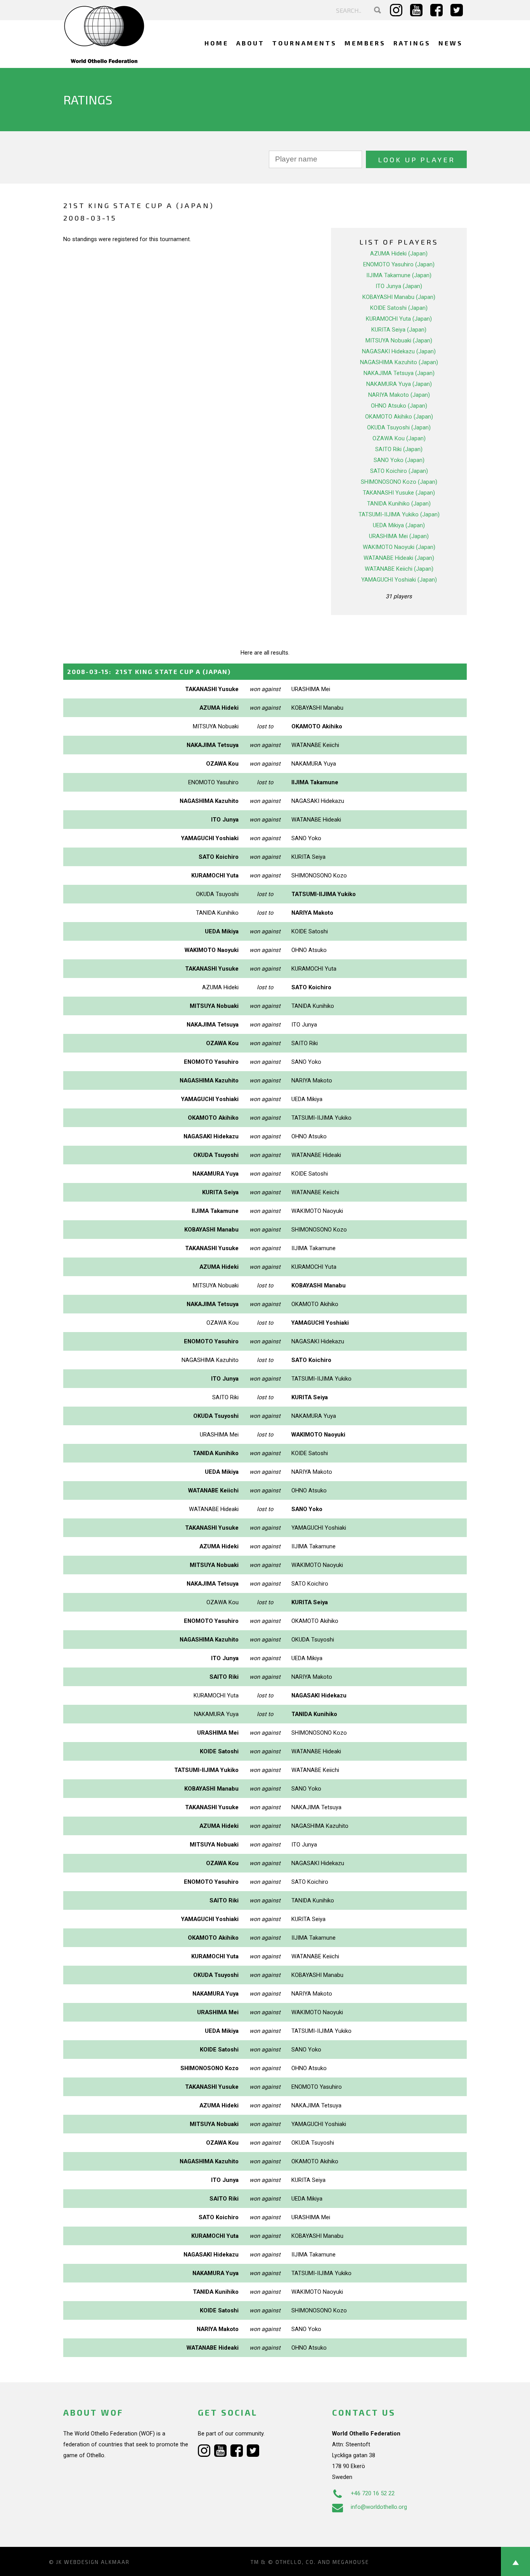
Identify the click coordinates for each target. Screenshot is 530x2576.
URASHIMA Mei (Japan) (399, 536)
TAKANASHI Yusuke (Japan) (399, 493)
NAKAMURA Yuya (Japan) (399, 384)
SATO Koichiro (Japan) (399, 471)
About (250, 43)
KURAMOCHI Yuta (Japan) (399, 319)
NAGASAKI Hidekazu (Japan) (399, 351)
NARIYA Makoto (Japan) (399, 395)
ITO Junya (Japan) (399, 286)
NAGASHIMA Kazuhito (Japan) (399, 362)
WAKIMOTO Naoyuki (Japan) (399, 547)
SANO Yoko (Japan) (399, 460)
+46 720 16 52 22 (373, 2493)
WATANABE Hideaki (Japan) (399, 558)
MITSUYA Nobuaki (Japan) (399, 340)
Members (365, 43)
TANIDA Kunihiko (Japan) (399, 504)
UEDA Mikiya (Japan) (399, 525)
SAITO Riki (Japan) (399, 449)
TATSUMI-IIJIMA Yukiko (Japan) (399, 514)
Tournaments (305, 43)
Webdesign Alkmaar (97, 2562)
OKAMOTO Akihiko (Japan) (399, 417)
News (451, 43)
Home (217, 43)
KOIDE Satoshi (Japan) (399, 308)
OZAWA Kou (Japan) (399, 438)
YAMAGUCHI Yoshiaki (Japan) (399, 580)
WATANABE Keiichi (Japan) (399, 569)
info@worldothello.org (379, 2507)
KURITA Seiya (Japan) (399, 330)
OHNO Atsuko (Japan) (399, 406)
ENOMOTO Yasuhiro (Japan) (399, 264)
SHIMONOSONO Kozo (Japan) (399, 482)
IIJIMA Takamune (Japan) (399, 275)
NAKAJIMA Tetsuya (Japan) (399, 373)
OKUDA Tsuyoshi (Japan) (399, 427)
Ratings (412, 43)
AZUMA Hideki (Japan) (399, 254)
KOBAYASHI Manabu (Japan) (399, 297)
